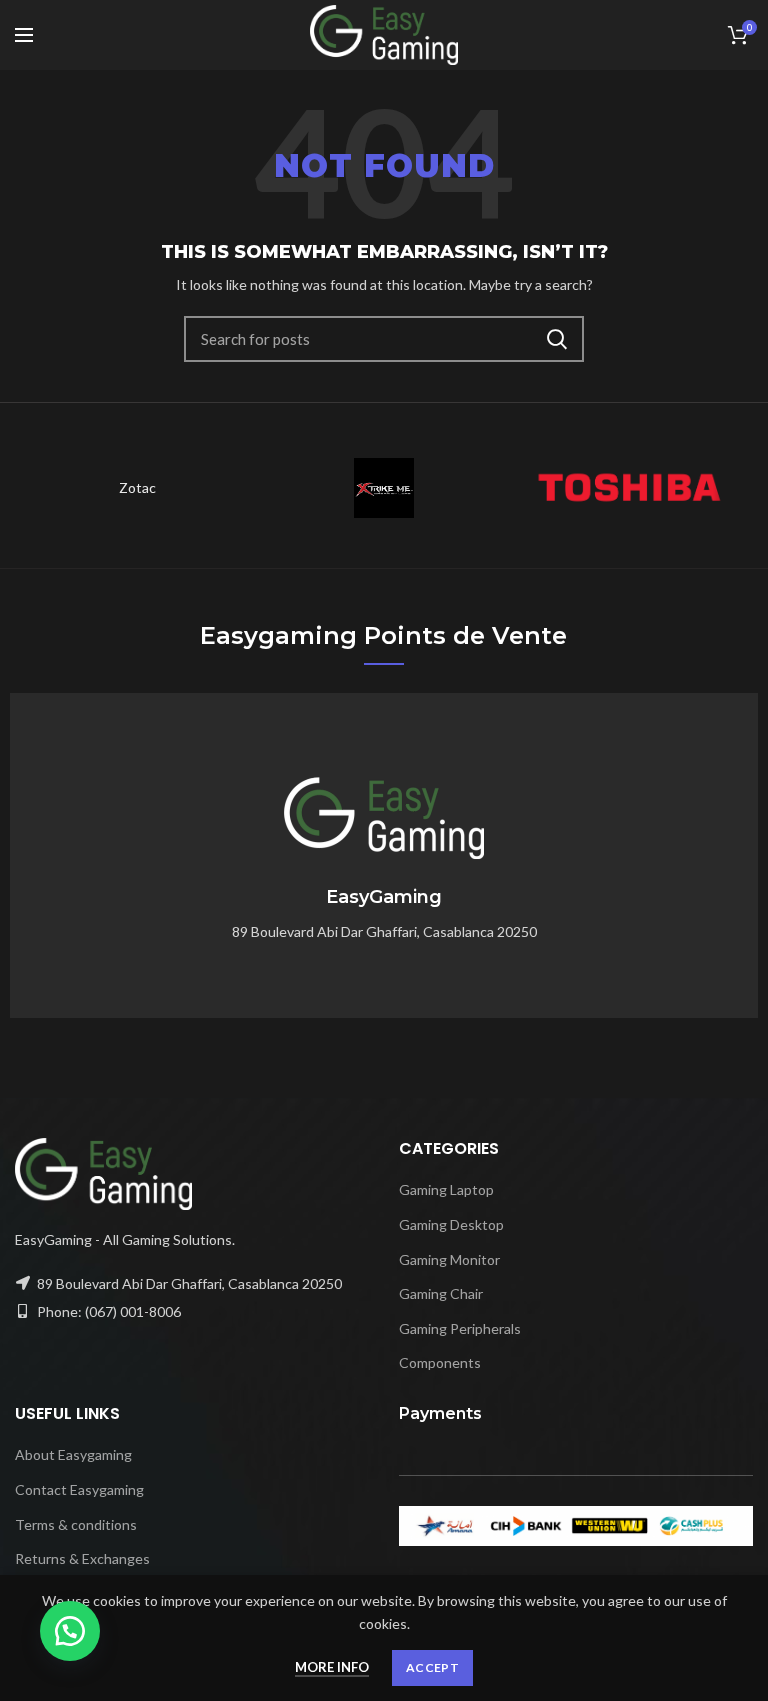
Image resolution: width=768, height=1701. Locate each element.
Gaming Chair (441, 1293)
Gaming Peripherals (460, 1328)
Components (440, 1362)
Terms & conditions (76, 1524)
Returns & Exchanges (82, 1558)
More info (332, 1667)
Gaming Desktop (451, 1224)
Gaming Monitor (449, 1259)
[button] (70, 1631)
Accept (432, 1667)
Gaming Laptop (446, 1189)
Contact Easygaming (79, 1489)
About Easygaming (73, 1454)
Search (557, 339)
